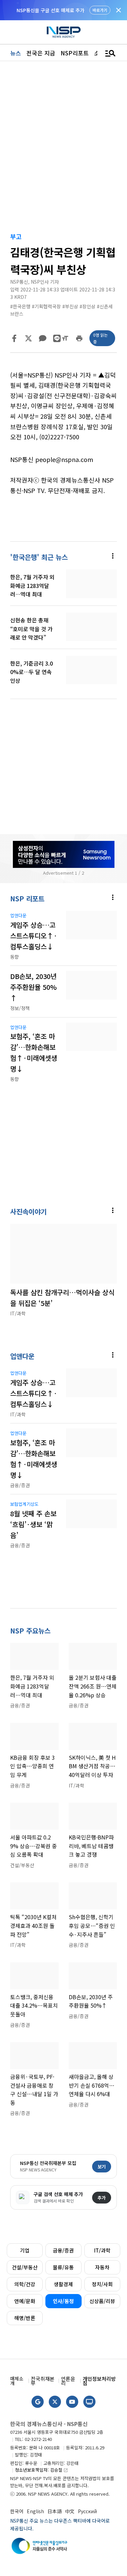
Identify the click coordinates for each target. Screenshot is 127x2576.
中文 (70, 2511)
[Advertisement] (63, 758)
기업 (25, 2250)
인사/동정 (63, 2301)
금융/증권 (63, 2250)
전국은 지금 (41, 53)
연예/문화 (25, 2301)
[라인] (57, 338)
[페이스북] (14, 338)
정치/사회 (102, 2284)
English (35, 2511)
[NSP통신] (64, 32)
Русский (87, 2511)
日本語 (55, 2511)
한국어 (17, 2511)
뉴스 (16, 53)
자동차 (102, 2267)
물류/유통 (63, 2267)
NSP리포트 (75, 53)
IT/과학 (102, 2250)
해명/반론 (25, 2318)
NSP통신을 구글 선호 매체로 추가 (50, 10)
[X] (28, 338)
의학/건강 (25, 2284)
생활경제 (63, 2284)
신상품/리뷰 (102, 2301)
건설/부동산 (25, 2267)
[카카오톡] (43, 338)
